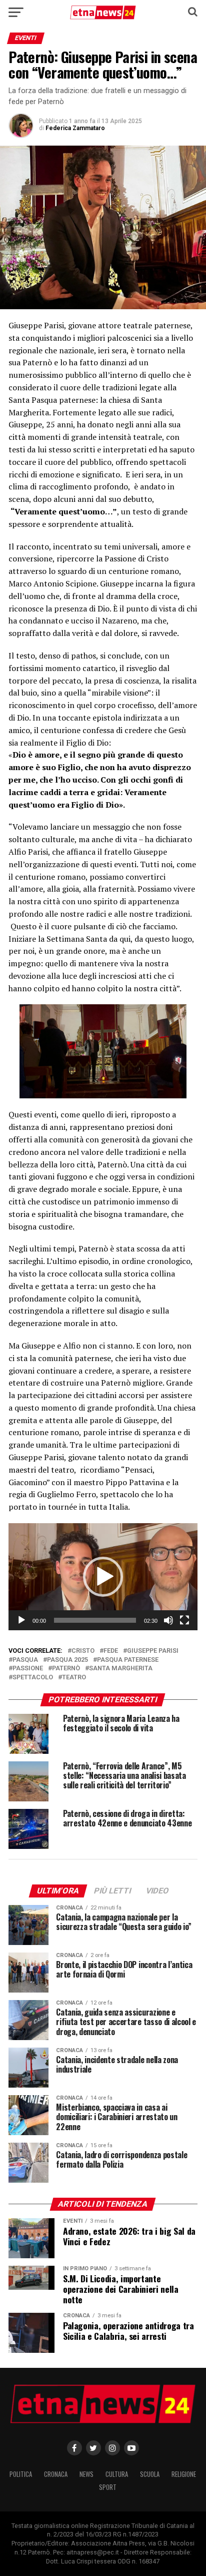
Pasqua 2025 (67, 1660)
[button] (103, 1577)
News (86, 2474)
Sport (108, 2487)
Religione (184, 2474)
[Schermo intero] (184, 1620)
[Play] (21, 1620)
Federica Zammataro (75, 128)
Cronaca (56, 2474)
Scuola (150, 2474)
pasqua (25, 1660)
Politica (21, 2474)
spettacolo (33, 1678)
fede (111, 1651)
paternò (66, 1669)
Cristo (83, 1651)
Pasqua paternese (128, 1660)
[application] (103, 1577)
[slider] (95, 1620)
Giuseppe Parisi (153, 1651)
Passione (28, 1669)
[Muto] (168, 1620)
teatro (74, 1678)
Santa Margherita (121, 1669)
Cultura (117, 2474)
